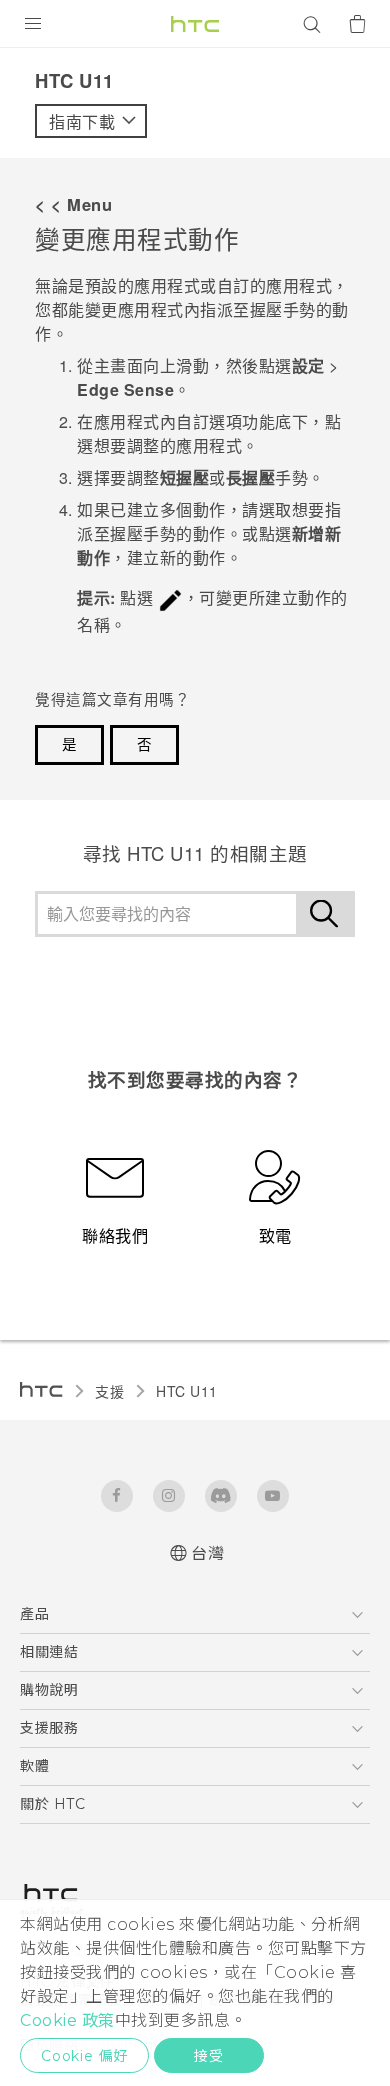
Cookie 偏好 (84, 2056)
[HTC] (195, 24)
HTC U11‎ (187, 1391)
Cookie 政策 (67, 2020)
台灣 (207, 1553)
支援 (109, 1391)
